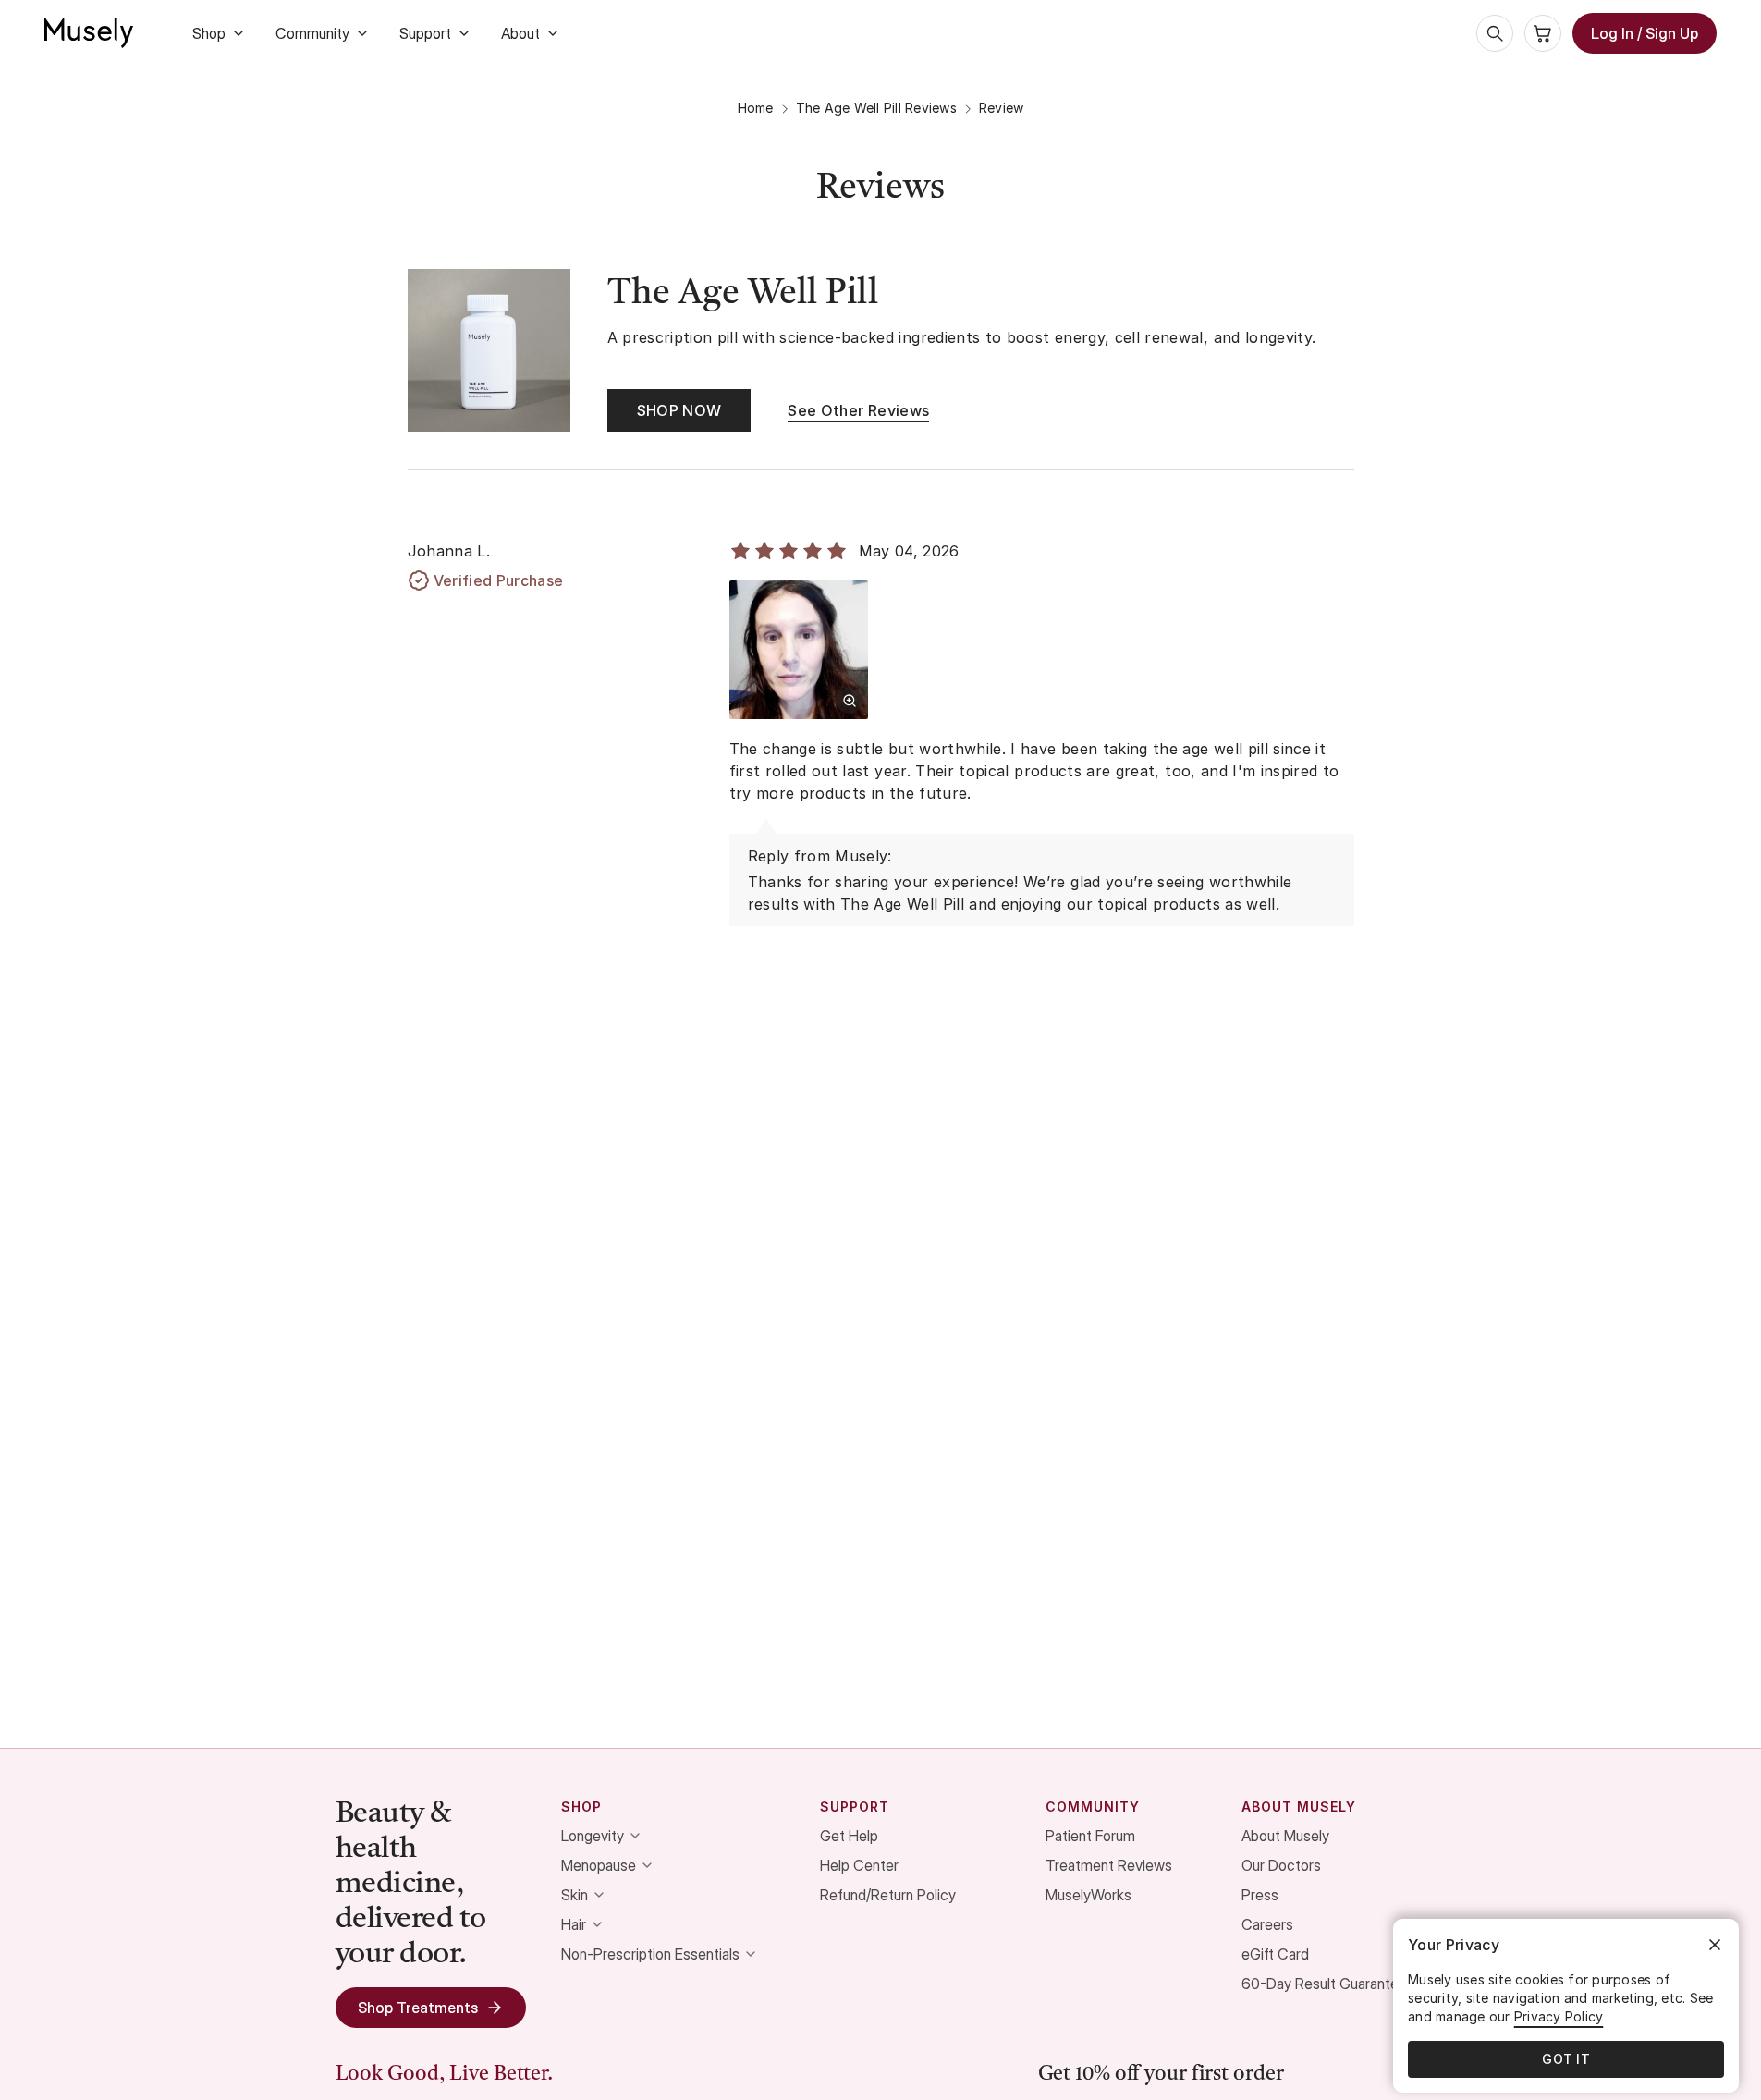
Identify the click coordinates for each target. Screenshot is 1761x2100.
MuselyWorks (1088, 1895)
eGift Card (1275, 1954)
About (520, 33)
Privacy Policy (1559, 2016)
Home (756, 108)
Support (425, 33)
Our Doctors (1281, 1865)
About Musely (1285, 1836)
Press (1260, 1895)
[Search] (1495, 33)
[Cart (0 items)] (1543, 33)
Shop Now (679, 410)
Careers (1267, 1924)
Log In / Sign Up (1645, 33)
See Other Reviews (858, 410)
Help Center (859, 1865)
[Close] (1715, 1945)
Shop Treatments (418, 2008)
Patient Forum (1090, 1836)
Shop (209, 33)
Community (312, 33)
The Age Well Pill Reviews (876, 108)
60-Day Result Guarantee (1324, 1984)
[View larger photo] (850, 701)
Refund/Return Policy (888, 1895)
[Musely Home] (89, 33)
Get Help (849, 1836)
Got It (1566, 2059)
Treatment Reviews (1109, 1865)
